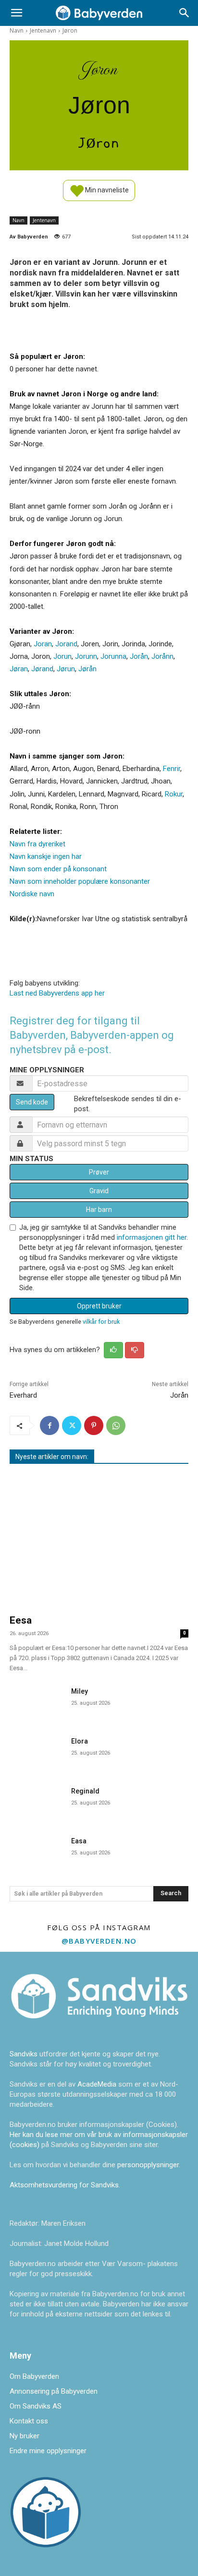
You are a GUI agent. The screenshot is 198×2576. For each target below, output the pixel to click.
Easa (79, 1841)
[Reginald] (37, 1802)
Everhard (23, 1395)
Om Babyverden (34, 2376)
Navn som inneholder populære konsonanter (80, 881)
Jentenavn (43, 30)
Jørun (66, 669)
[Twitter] (72, 1425)
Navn (17, 30)
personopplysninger (148, 2165)
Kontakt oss (29, 2421)
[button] (16, 13)
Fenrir (172, 769)
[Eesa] (99, 1541)
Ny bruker (25, 2436)
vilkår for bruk (101, 1322)
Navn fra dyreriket (37, 844)
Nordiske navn (32, 894)
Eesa (21, 1620)
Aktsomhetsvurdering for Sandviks (64, 2185)
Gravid (99, 1191)
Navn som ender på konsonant (58, 869)
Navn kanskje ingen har (46, 856)
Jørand (42, 669)
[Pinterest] (94, 1425)
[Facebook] (49, 1425)
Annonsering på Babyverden (54, 2391)
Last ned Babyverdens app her (57, 993)
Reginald (85, 1791)
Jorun (62, 656)
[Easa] (37, 1852)
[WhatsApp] (116, 1425)
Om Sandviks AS (36, 2406)
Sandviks (24, 2054)
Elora (80, 1741)
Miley (80, 1691)
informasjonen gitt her (152, 1237)
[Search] (185, 13)
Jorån (139, 656)
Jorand (66, 644)
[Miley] (37, 1702)
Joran (43, 644)
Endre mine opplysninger (48, 2451)
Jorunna (113, 656)
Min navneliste (106, 190)
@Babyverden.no (99, 1941)
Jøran (19, 669)
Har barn (99, 1210)
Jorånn (162, 656)
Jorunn (86, 656)
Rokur (174, 794)
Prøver (99, 1172)
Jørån (87, 669)
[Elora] (37, 1752)
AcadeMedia (98, 2084)
